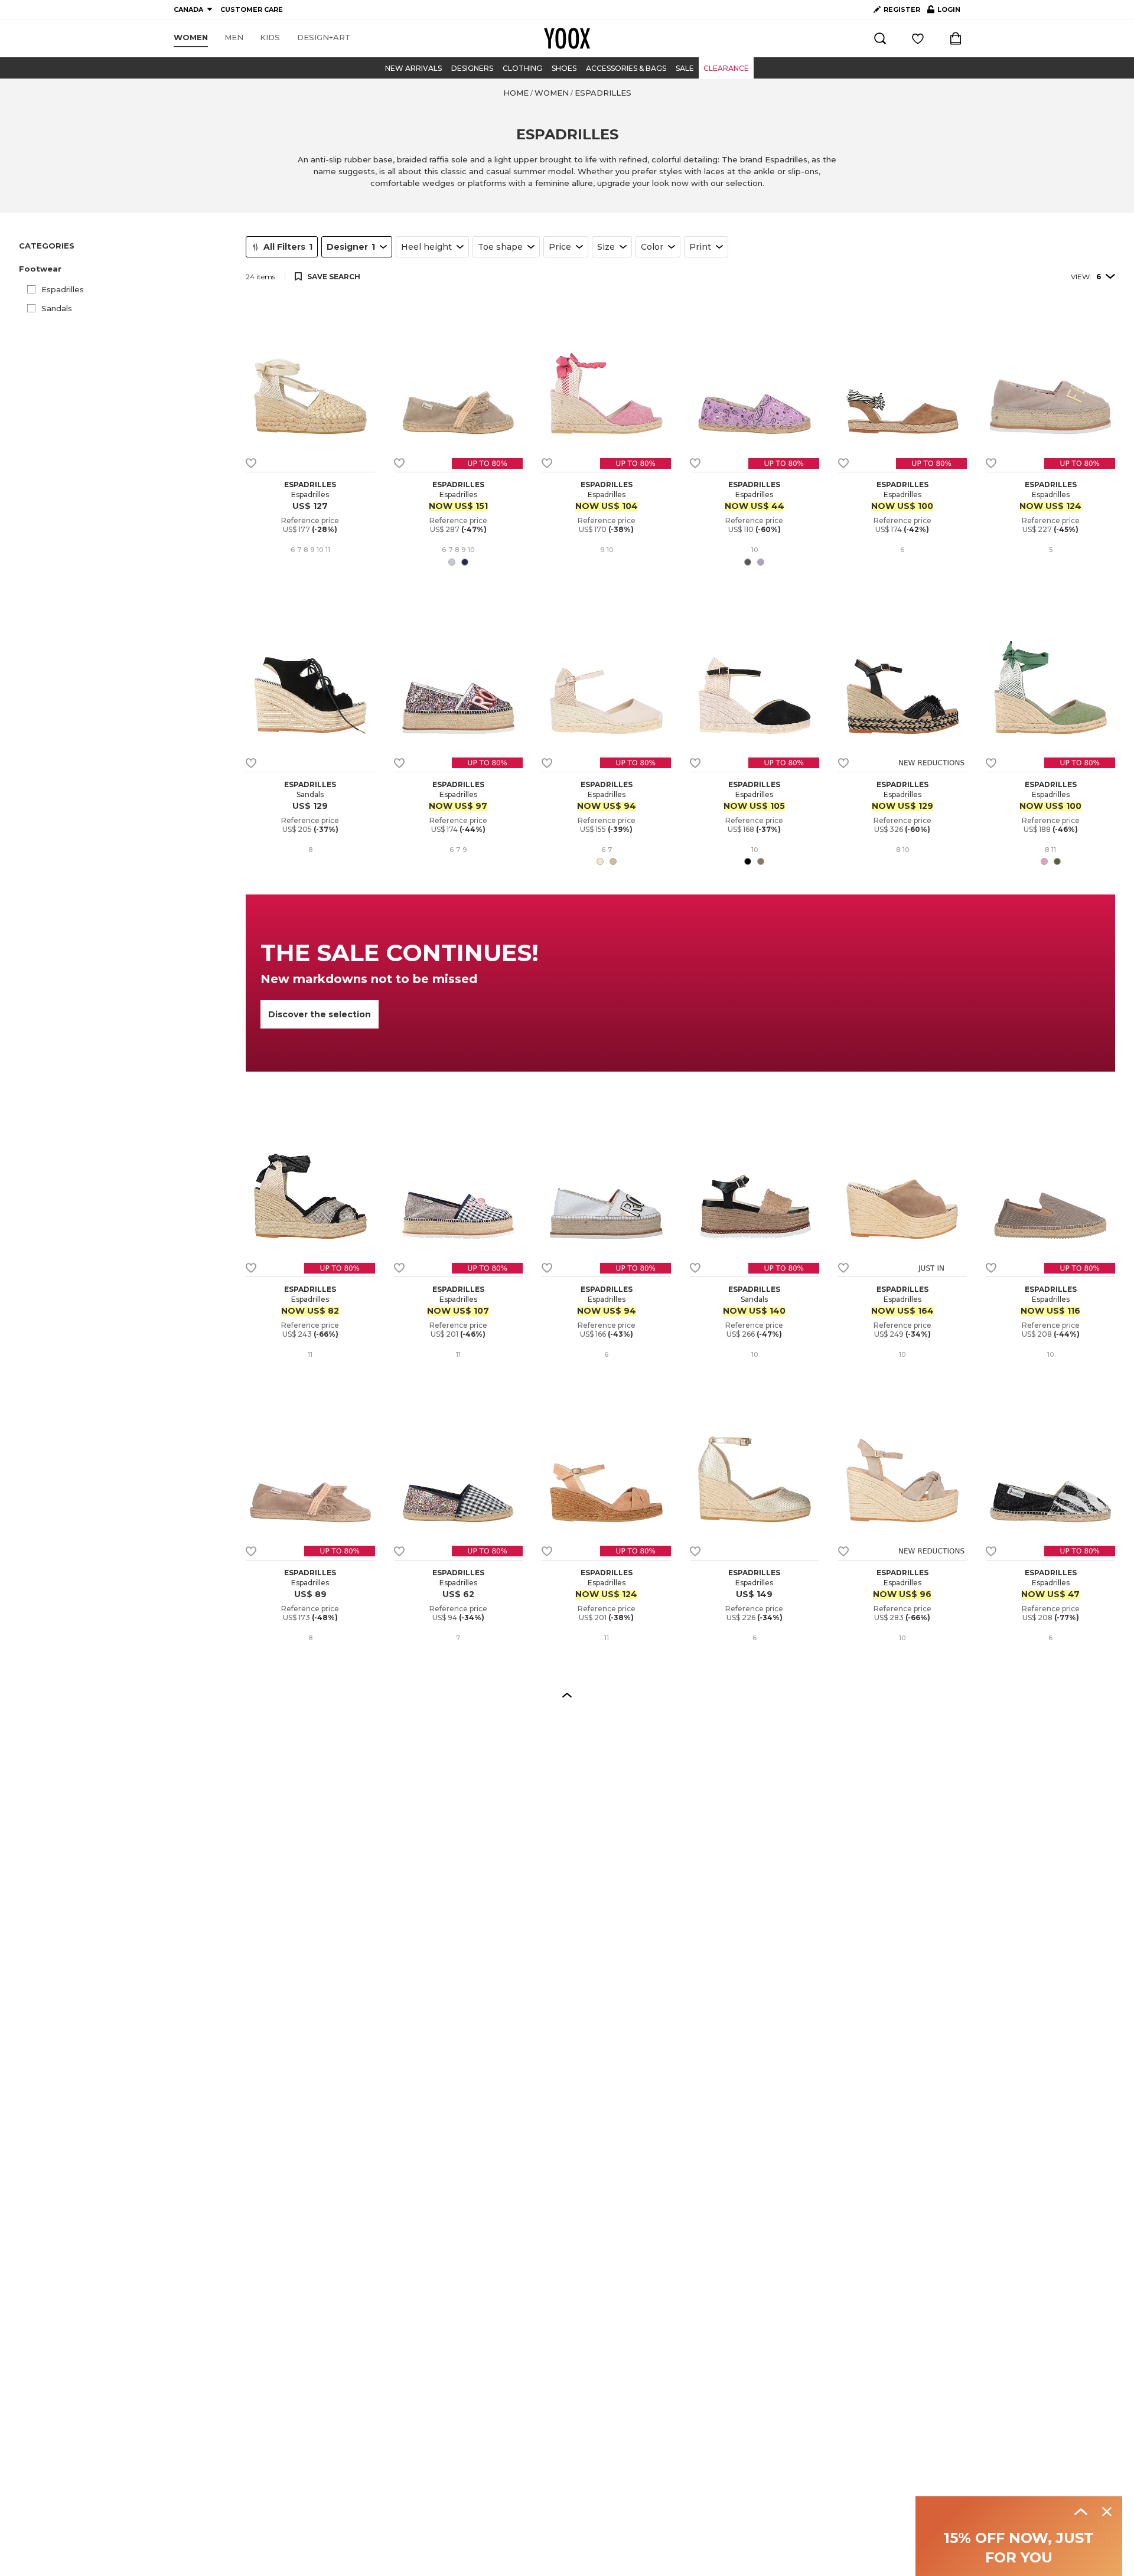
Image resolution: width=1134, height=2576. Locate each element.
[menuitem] (191, 38)
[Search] (880, 38)
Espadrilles (63, 289)
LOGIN (944, 12)
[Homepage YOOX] (567, 38)
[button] (125, 269)
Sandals (57, 308)
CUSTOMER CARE (252, 9)
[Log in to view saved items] (918, 38)
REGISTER (902, 9)
